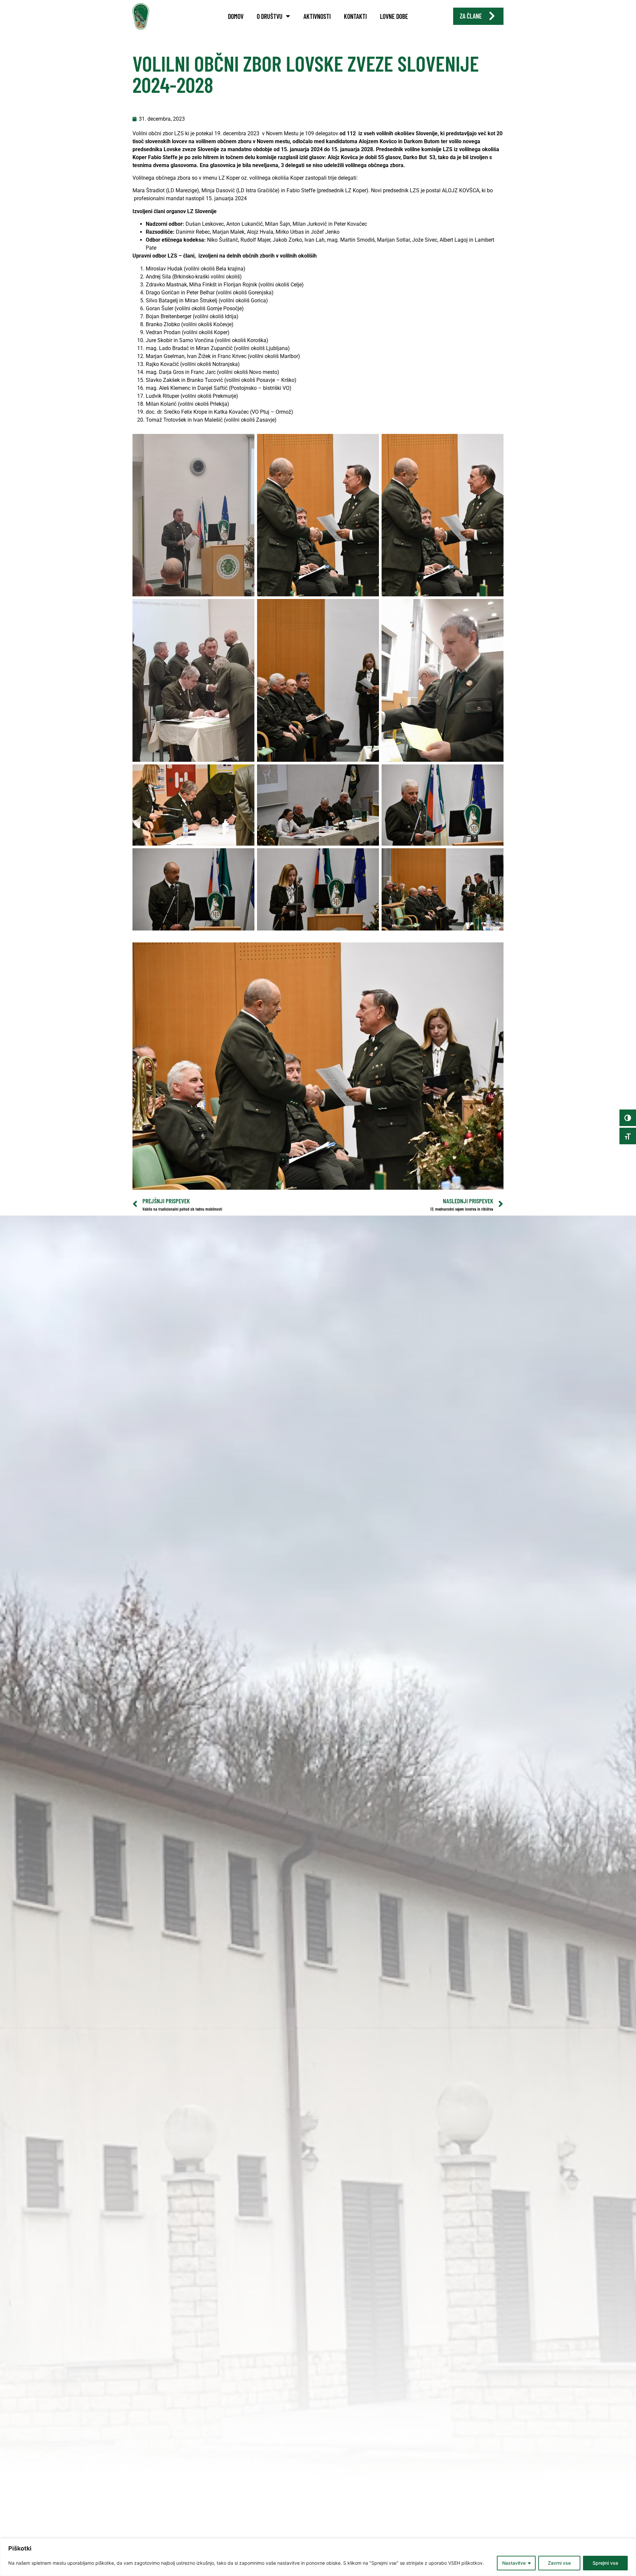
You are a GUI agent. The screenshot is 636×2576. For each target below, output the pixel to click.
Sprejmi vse (605, 2563)
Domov (236, 16)
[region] (318, 2557)
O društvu (270, 16)
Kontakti (355, 16)
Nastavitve (514, 2563)
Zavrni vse (559, 2563)
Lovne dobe (394, 16)
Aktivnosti (317, 16)
